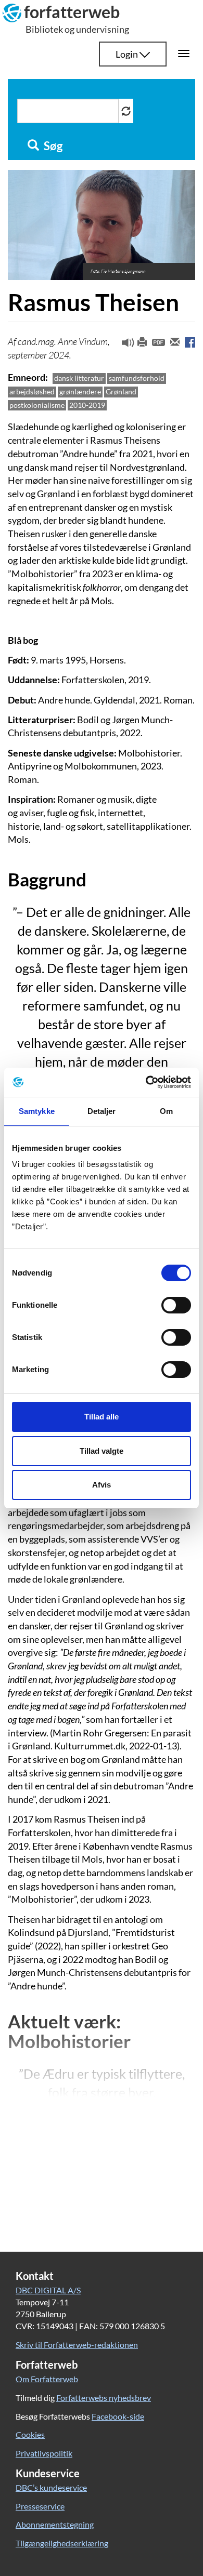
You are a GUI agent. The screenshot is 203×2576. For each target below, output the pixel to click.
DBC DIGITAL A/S (48, 2290)
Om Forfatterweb (47, 2379)
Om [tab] (166, 1111)
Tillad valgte (102, 1451)
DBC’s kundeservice (51, 2487)
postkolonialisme (37, 405)
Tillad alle (102, 1417)
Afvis (102, 1485)
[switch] (176, 1305)
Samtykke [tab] (37, 1111)
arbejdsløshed (32, 391)
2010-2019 (87, 405)
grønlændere (80, 391)
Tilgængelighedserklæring (62, 2543)
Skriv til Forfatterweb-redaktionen (77, 2345)
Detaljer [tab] (102, 1111)
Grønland (121, 391)
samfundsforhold (137, 378)
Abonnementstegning (55, 2524)
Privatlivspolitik (44, 2453)
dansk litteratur (79, 378)
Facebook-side (118, 2416)
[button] (124, 345)
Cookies (30, 2434)
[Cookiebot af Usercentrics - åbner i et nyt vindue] (146, 1082)
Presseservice (40, 2506)
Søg (52, 146)
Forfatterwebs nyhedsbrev (104, 2398)
